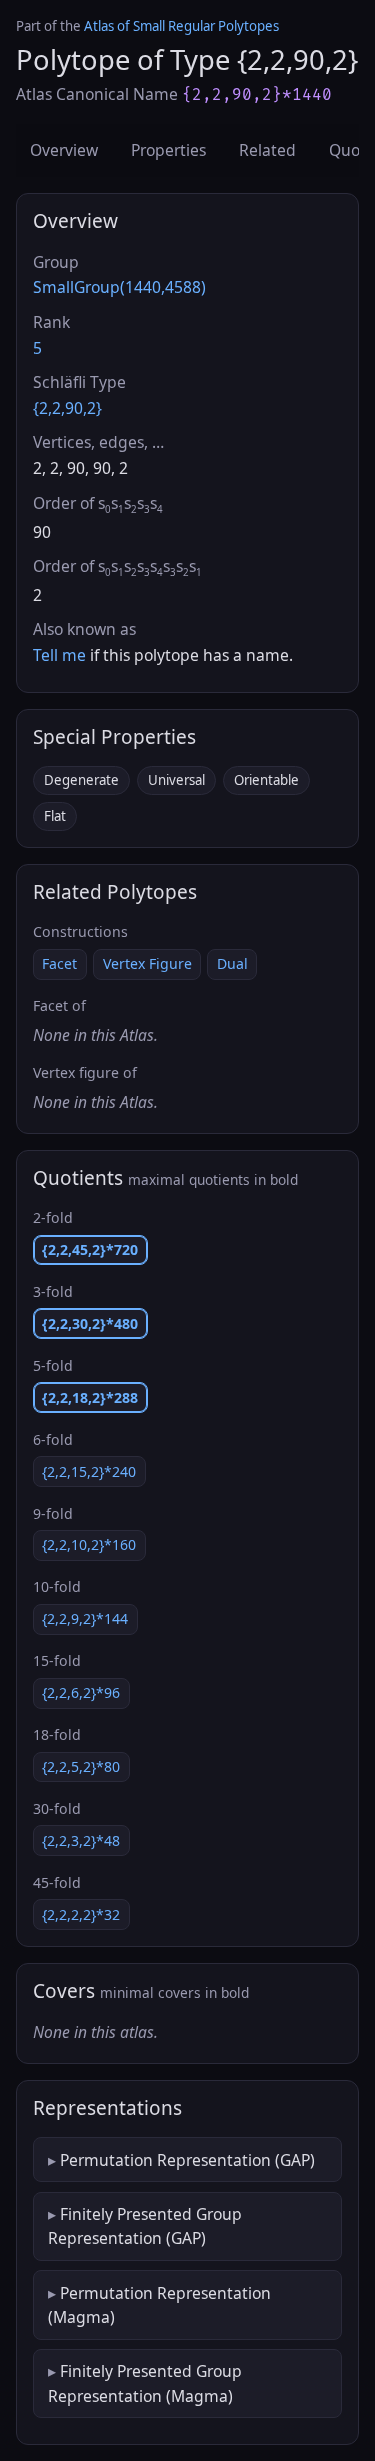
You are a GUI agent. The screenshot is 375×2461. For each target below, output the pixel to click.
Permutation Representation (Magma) (159, 2305)
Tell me (59, 655)
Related (267, 150)
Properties (168, 150)
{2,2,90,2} (67, 408)
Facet (59, 963)
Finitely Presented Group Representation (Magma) (145, 2383)
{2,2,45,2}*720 (90, 1249)
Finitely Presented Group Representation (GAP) (145, 2226)
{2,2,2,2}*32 (81, 1914)
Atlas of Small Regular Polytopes (181, 26)
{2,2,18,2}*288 (90, 1397)
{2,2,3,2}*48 (81, 1840)
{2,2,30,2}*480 (90, 1323)
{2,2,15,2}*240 (89, 1471)
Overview (64, 150)
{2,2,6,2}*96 (81, 1692)
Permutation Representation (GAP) (187, 2160)
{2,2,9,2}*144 (85, 1618)
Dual (232, 963)
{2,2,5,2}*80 (81, 1766)
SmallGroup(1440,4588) (119, 287)
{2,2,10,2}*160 (89, 1544)
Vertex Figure (147, 963)
